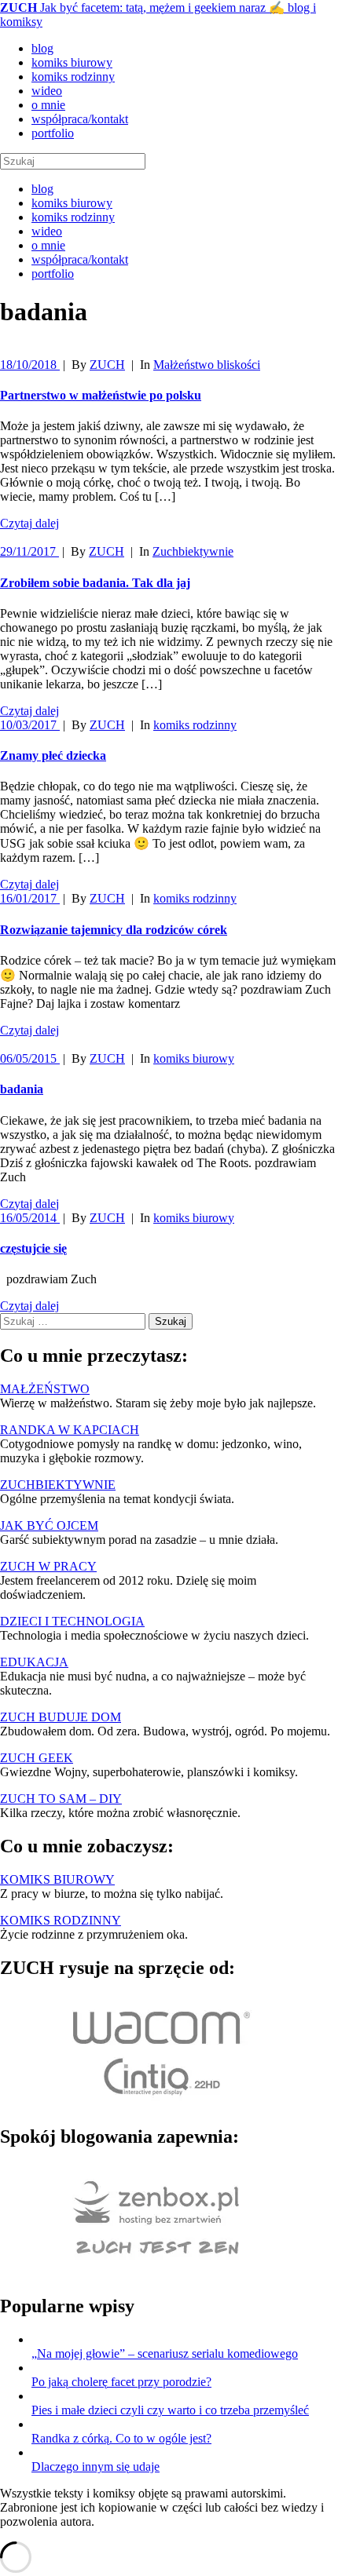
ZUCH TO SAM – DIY (61, 1799)
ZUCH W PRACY (48, 1566)
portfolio (53, 133)
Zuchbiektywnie (193, 551)
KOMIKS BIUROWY (57, 1879)
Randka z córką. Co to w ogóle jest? (121, 2438)
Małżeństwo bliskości (207, 365)
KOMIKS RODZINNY (61, 1920)
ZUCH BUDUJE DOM (61, 1717)
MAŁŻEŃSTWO (45, 1389)
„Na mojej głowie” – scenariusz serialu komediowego (165, 2353)
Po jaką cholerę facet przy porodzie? (121, 2382)
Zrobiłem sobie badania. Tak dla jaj (95, 583)
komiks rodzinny (73, 77)
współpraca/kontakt (80, 119)
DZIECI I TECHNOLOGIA (72, 1621)
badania (22, 1089)
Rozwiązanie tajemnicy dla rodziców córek (114, 930)
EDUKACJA (34, 1662)
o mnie (48, 105)
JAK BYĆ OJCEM (49, 1525)
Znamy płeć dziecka (53, 755)
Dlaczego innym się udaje (96, 2467)
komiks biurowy (72, 62)
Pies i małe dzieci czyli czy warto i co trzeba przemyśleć (170, 2410)
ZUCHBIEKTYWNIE (58, 1485)
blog (42, 48)
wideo (47, 91)
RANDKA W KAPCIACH (70, 1430)
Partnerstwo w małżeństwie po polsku (101, 395)
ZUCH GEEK (37, 1758)
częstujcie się (33, 1248)
